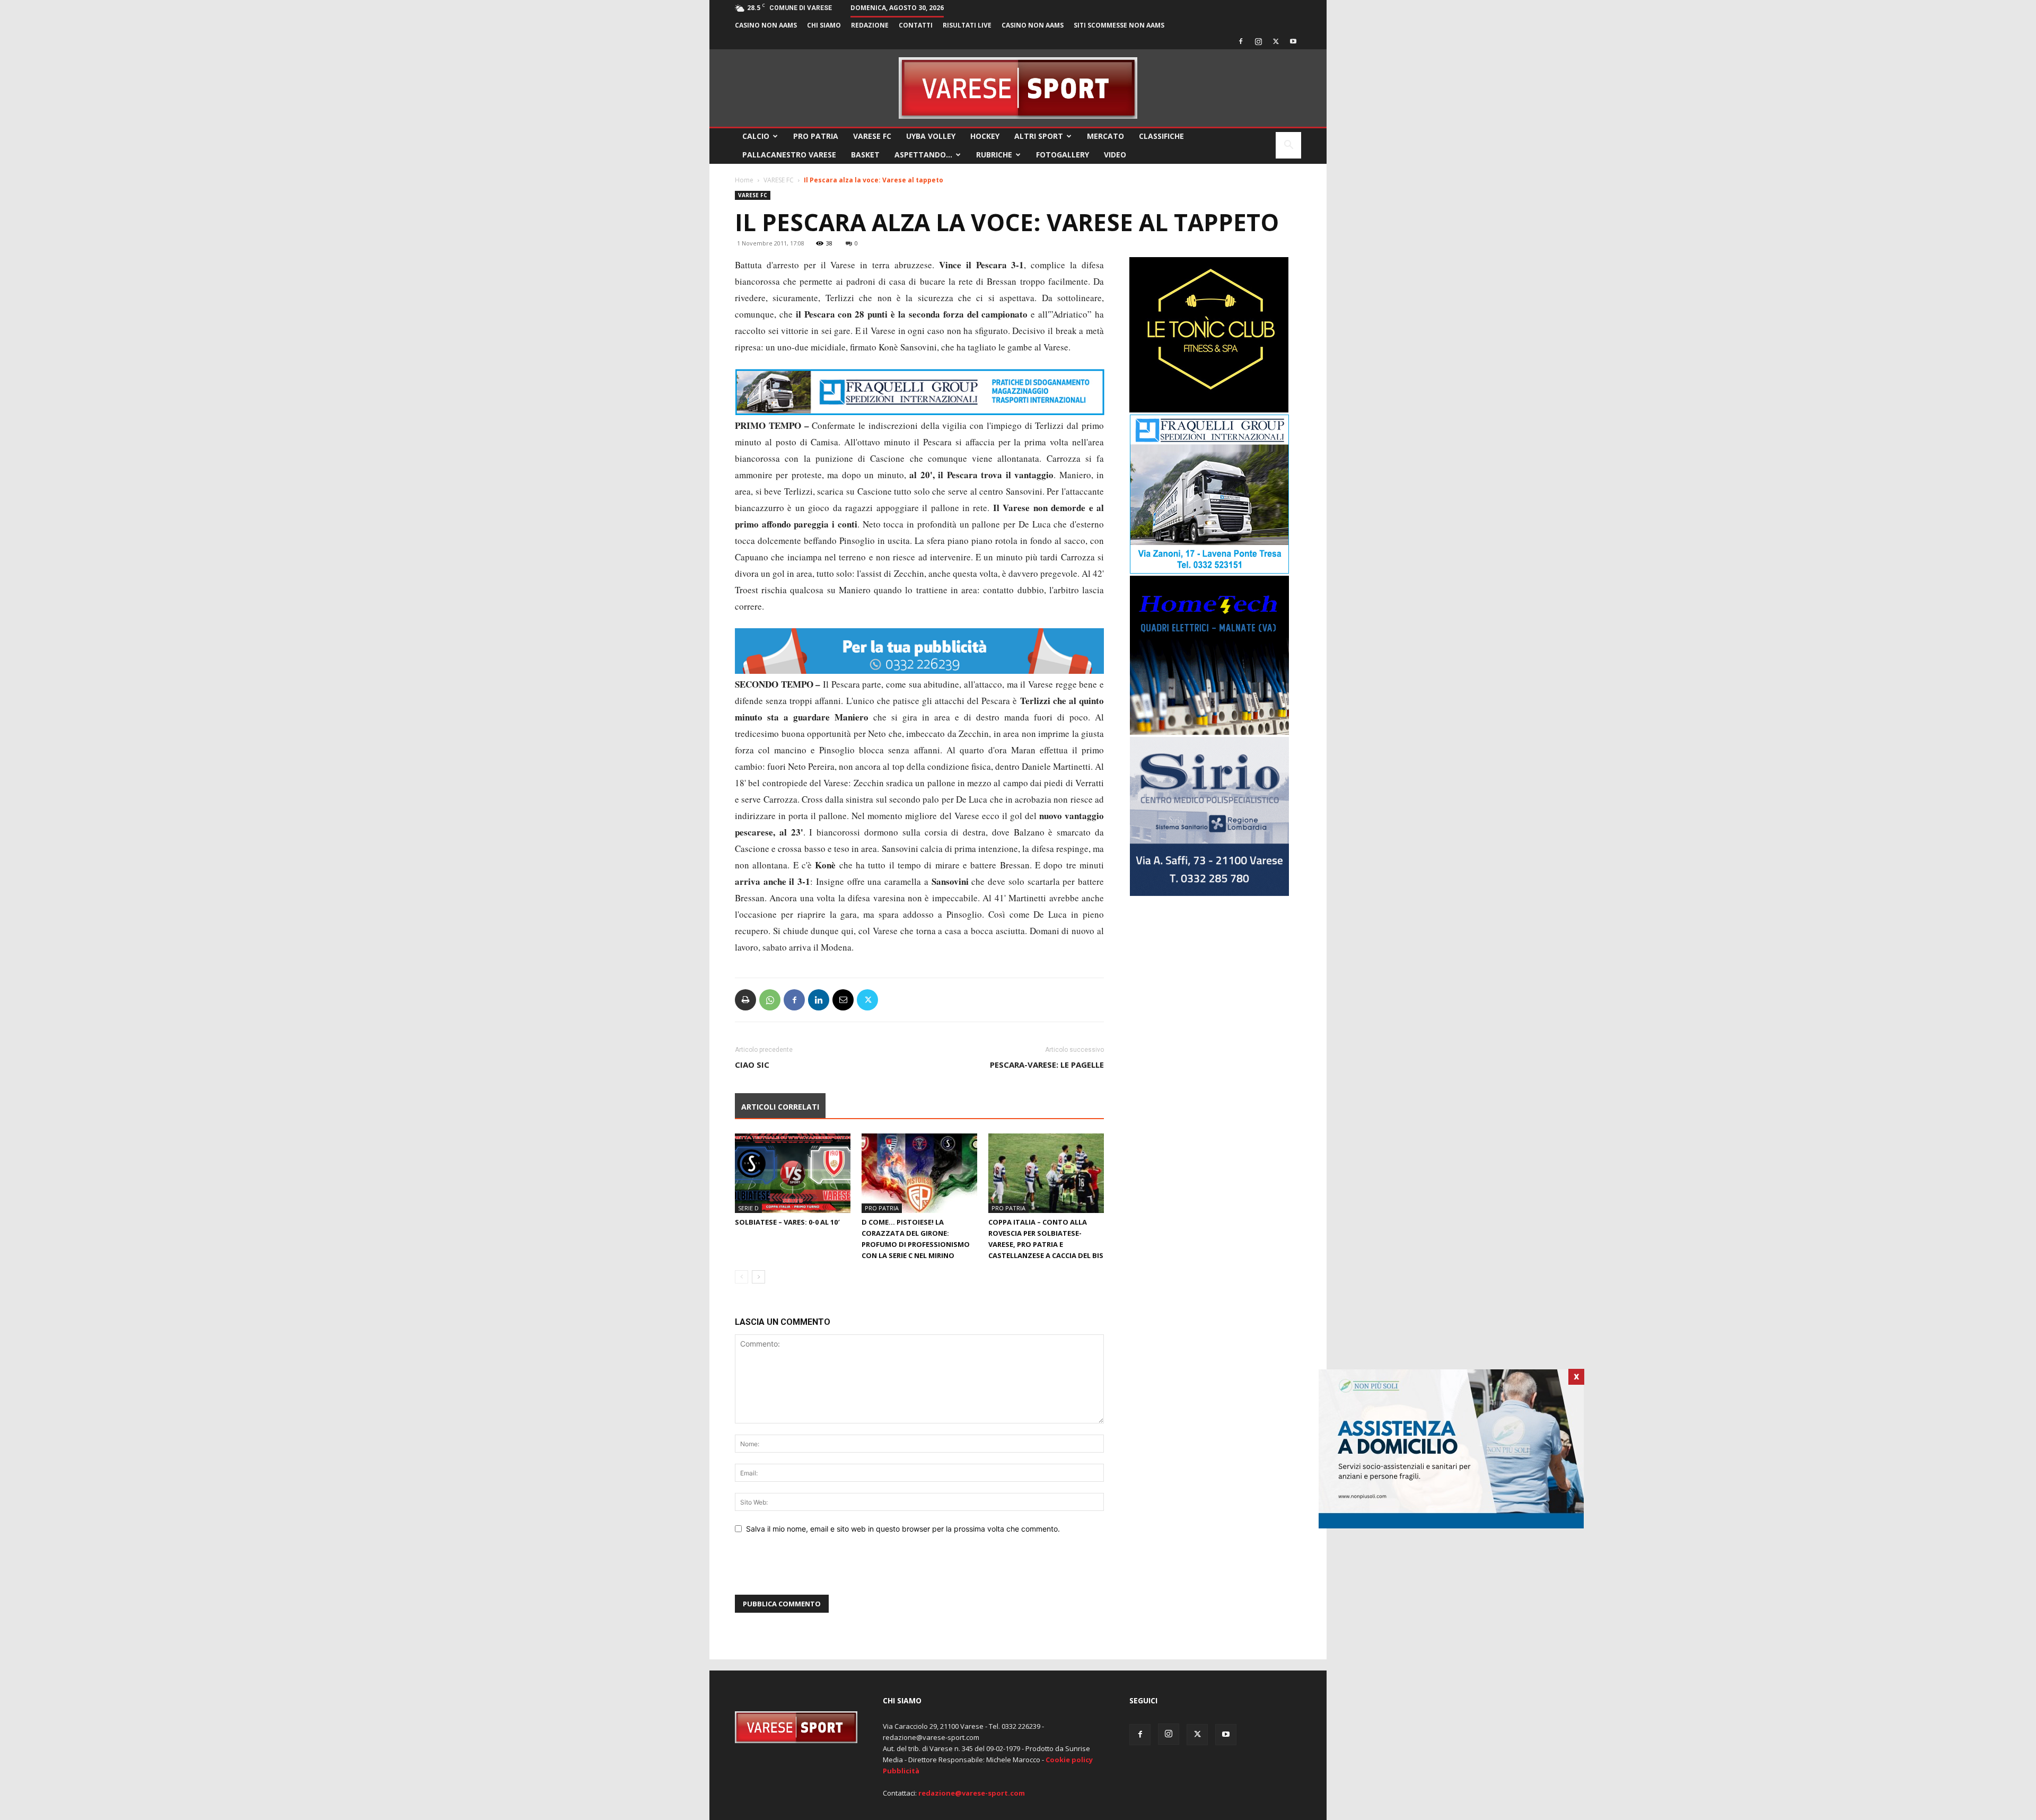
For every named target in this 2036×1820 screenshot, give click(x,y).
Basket (865, 155)
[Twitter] (1276, 41)
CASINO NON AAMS (766, 25)
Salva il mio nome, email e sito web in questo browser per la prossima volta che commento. (903, 1529)
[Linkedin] (819, 1000)
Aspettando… (923, 155)
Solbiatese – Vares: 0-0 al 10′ (787, 1222)
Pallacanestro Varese (789, 155)
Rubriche (994, 155)
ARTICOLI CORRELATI (780, 1107)
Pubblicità (901, 1771)
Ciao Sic (752, 1065)
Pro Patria (816, 136)
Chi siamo (824, 25)
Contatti (916, 25)
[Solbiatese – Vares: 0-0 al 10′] (793, 1173)
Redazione (870, 25)
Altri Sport (1039, 136)
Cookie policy (1069, 1760)
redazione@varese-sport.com (972, 1793)
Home (744, 180)
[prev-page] (741, 1277)
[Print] (745, 1000)
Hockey (985, 136)
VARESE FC (872, 136)
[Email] (843, 1000)
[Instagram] (1258, 41)
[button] (1288, 146)
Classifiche (1161, 136)
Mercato (1105, 136)
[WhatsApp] (770, 1000)
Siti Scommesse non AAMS (1119, 25)
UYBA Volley (931, 136)
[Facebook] (1241, 41)
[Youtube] (1293, 41)
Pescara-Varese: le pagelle (1047, 1065)
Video (1115, 155)
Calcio (756, 136)
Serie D (748, 1208)
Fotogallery (1063, 155)
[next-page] (758, 1277)
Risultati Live (967, 25)
